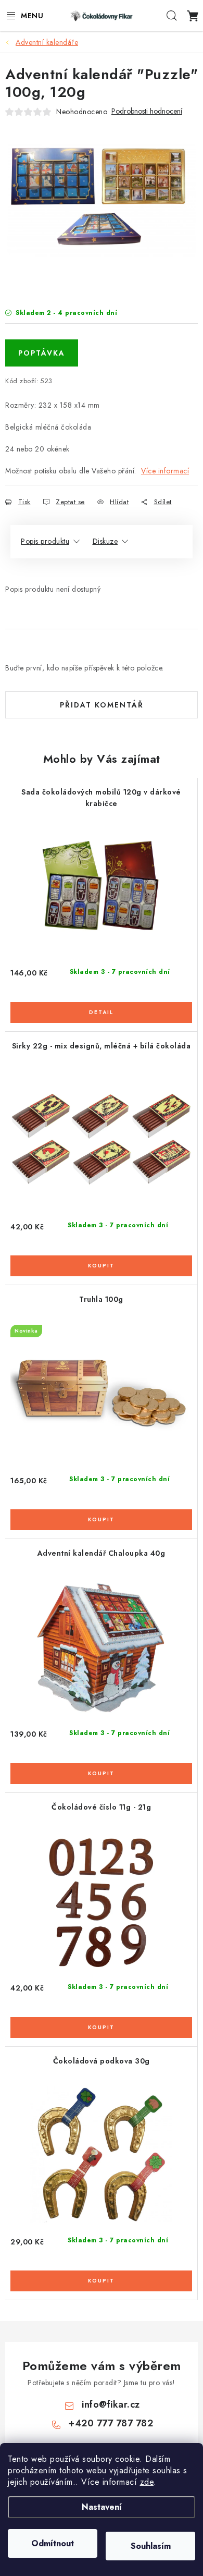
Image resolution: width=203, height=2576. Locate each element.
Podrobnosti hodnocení (147, 111)
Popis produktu (45, 541)
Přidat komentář (102, 705)
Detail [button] (101, 1012)
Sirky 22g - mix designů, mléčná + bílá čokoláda (102, 1046)
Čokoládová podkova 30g (102, 2061)
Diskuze (105, 541)
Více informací (165, 471)
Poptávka (42, 353)
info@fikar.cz (111, 2404)
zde (147, 2482)
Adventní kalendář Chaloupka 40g (102, 1553)
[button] (101, 1006)
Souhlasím (151, 2546)
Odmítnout (53, 2543)
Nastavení (102, 2507)
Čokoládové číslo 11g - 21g (101, 1807)
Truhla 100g (101, 1299)
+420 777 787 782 (111, 2423)
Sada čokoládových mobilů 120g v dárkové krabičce (101, 798)
